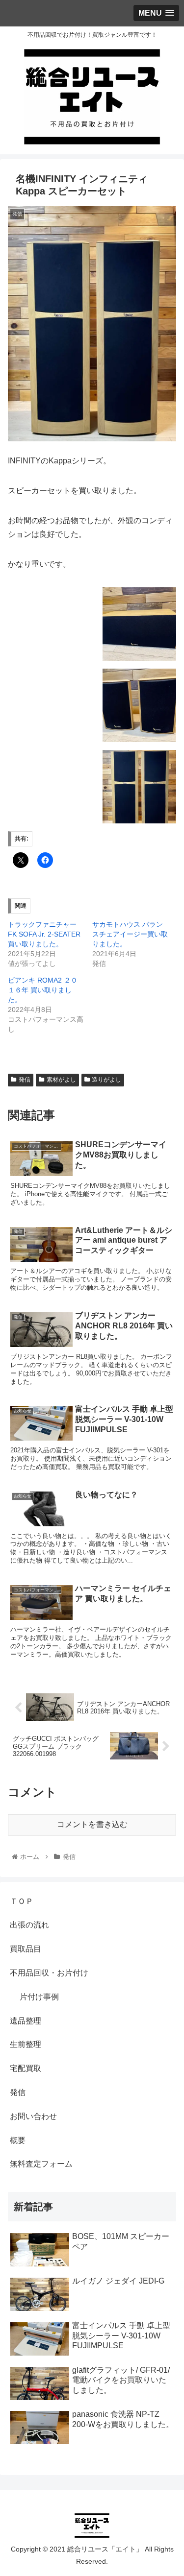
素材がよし (61, 1080)
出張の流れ (29, 1925)
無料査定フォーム (41, 2164)
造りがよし (106, 1080)
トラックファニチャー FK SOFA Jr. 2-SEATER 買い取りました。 (44, 934)
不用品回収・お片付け (49, 1973)
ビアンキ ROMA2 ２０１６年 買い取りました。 (43, 990)
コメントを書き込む (92, 1824)
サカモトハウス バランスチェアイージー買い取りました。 (130, 934)
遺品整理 (26, 2021)
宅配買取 (26, 2068)
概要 (18, 2140)
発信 (25, 1080)
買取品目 (26, 1949)
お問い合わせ (33, 2116)
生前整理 (26, 2044)
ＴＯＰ (22, 1901)
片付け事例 (39, 1997)
